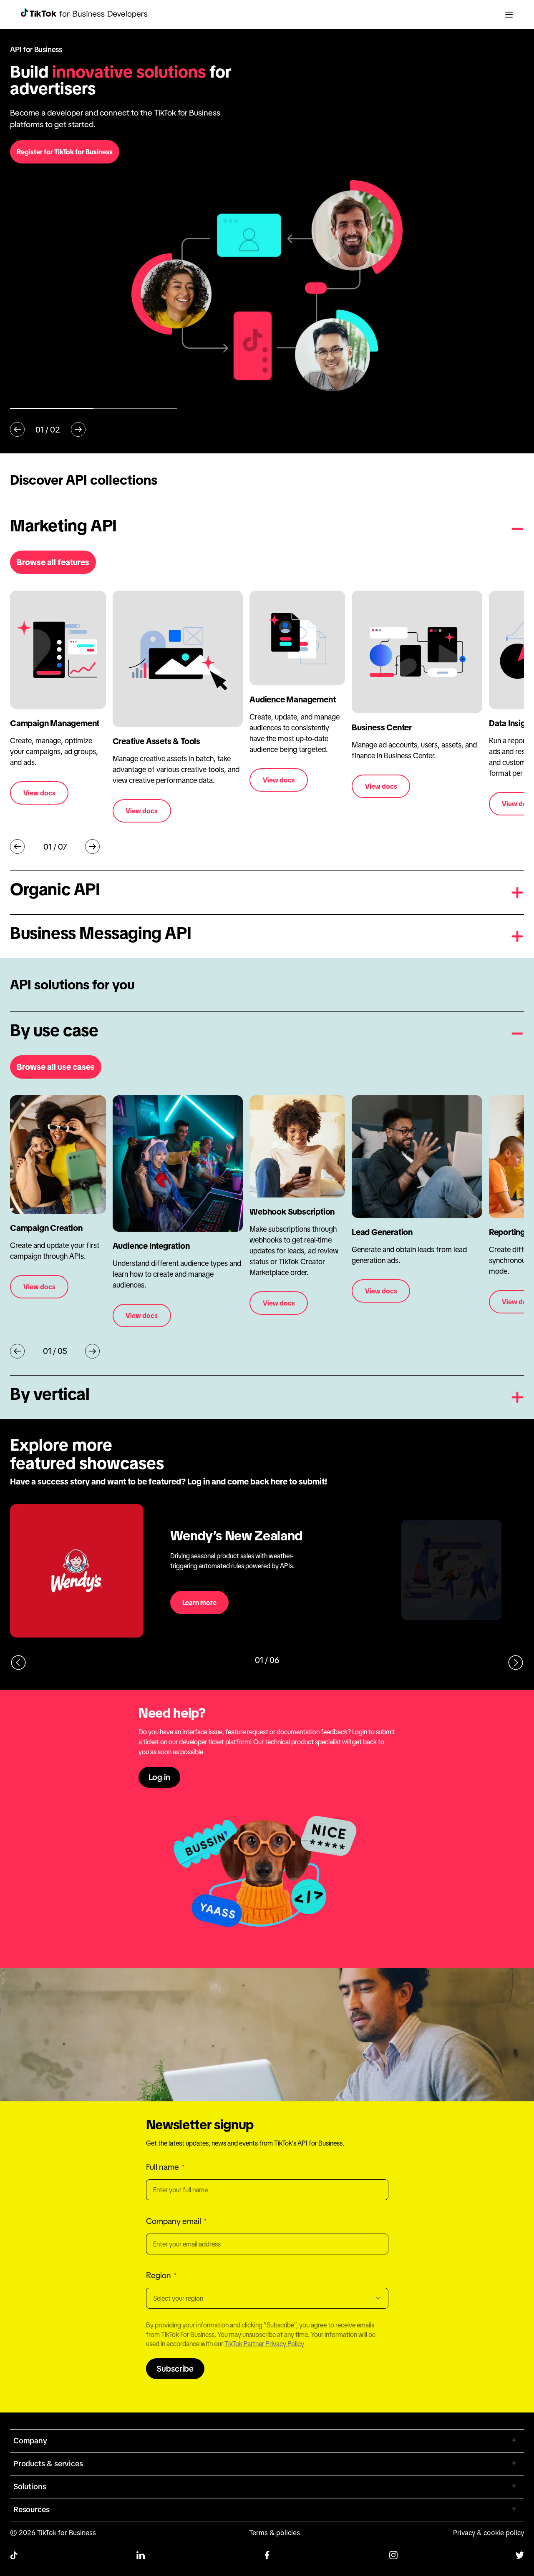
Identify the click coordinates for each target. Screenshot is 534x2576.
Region (159, 2275)
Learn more (199, 1602)
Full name (162, 2167)
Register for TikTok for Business (65, 152)
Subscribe (175, 2369)
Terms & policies (275, 2533)
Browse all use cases (56, 1067)
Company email (174, 2221)
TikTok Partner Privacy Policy (264, 2344)
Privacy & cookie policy (489, 2533)
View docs (39, 793)
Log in (159, 1777)
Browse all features (53, 562)
